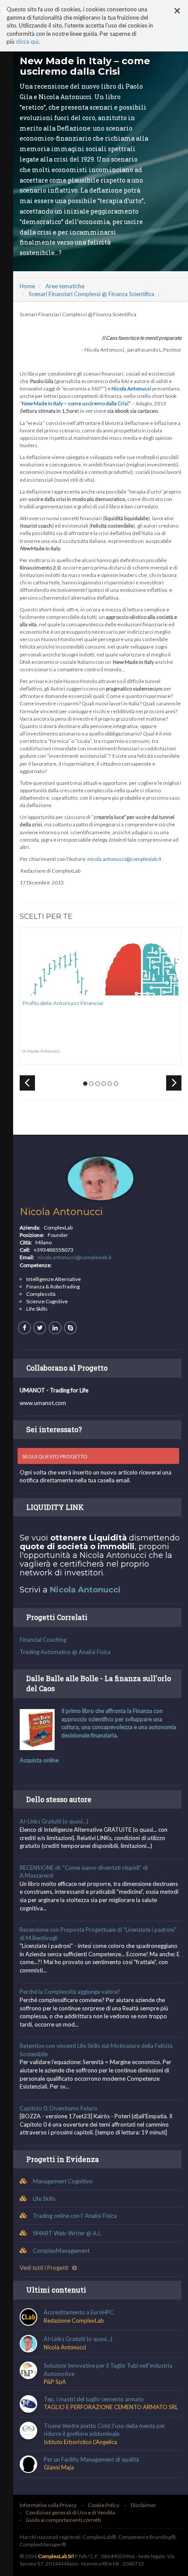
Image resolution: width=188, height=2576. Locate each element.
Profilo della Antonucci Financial (63, 1003)
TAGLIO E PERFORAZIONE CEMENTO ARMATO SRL (111, 2407)
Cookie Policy (104, 2505)
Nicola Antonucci (61, 1212)
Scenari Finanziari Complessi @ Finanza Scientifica (92, 294)
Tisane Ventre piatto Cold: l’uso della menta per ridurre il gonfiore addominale (104, 2430)
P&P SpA (55, 2382)
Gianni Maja (59, 2467)
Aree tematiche (65, 286)
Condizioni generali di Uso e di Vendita (70, 2512)
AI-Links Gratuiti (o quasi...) (54, 1821)
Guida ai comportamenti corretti (63, 2520)
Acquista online (39, 1760)
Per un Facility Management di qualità (91, 2459)
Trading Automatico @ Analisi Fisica (65, 1652)
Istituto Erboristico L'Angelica (80, 2442)
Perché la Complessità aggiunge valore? (70, 1992)
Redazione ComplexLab (74, 2320)
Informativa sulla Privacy (48, 2505)
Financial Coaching (43, 1640)
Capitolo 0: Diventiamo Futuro (59, 2108)
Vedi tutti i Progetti (45, 2268)
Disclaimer (143, 2505)
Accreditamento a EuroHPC (79, 2312)
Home (27, 286)
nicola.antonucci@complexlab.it (124, 859)
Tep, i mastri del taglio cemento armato (94, 2399)
